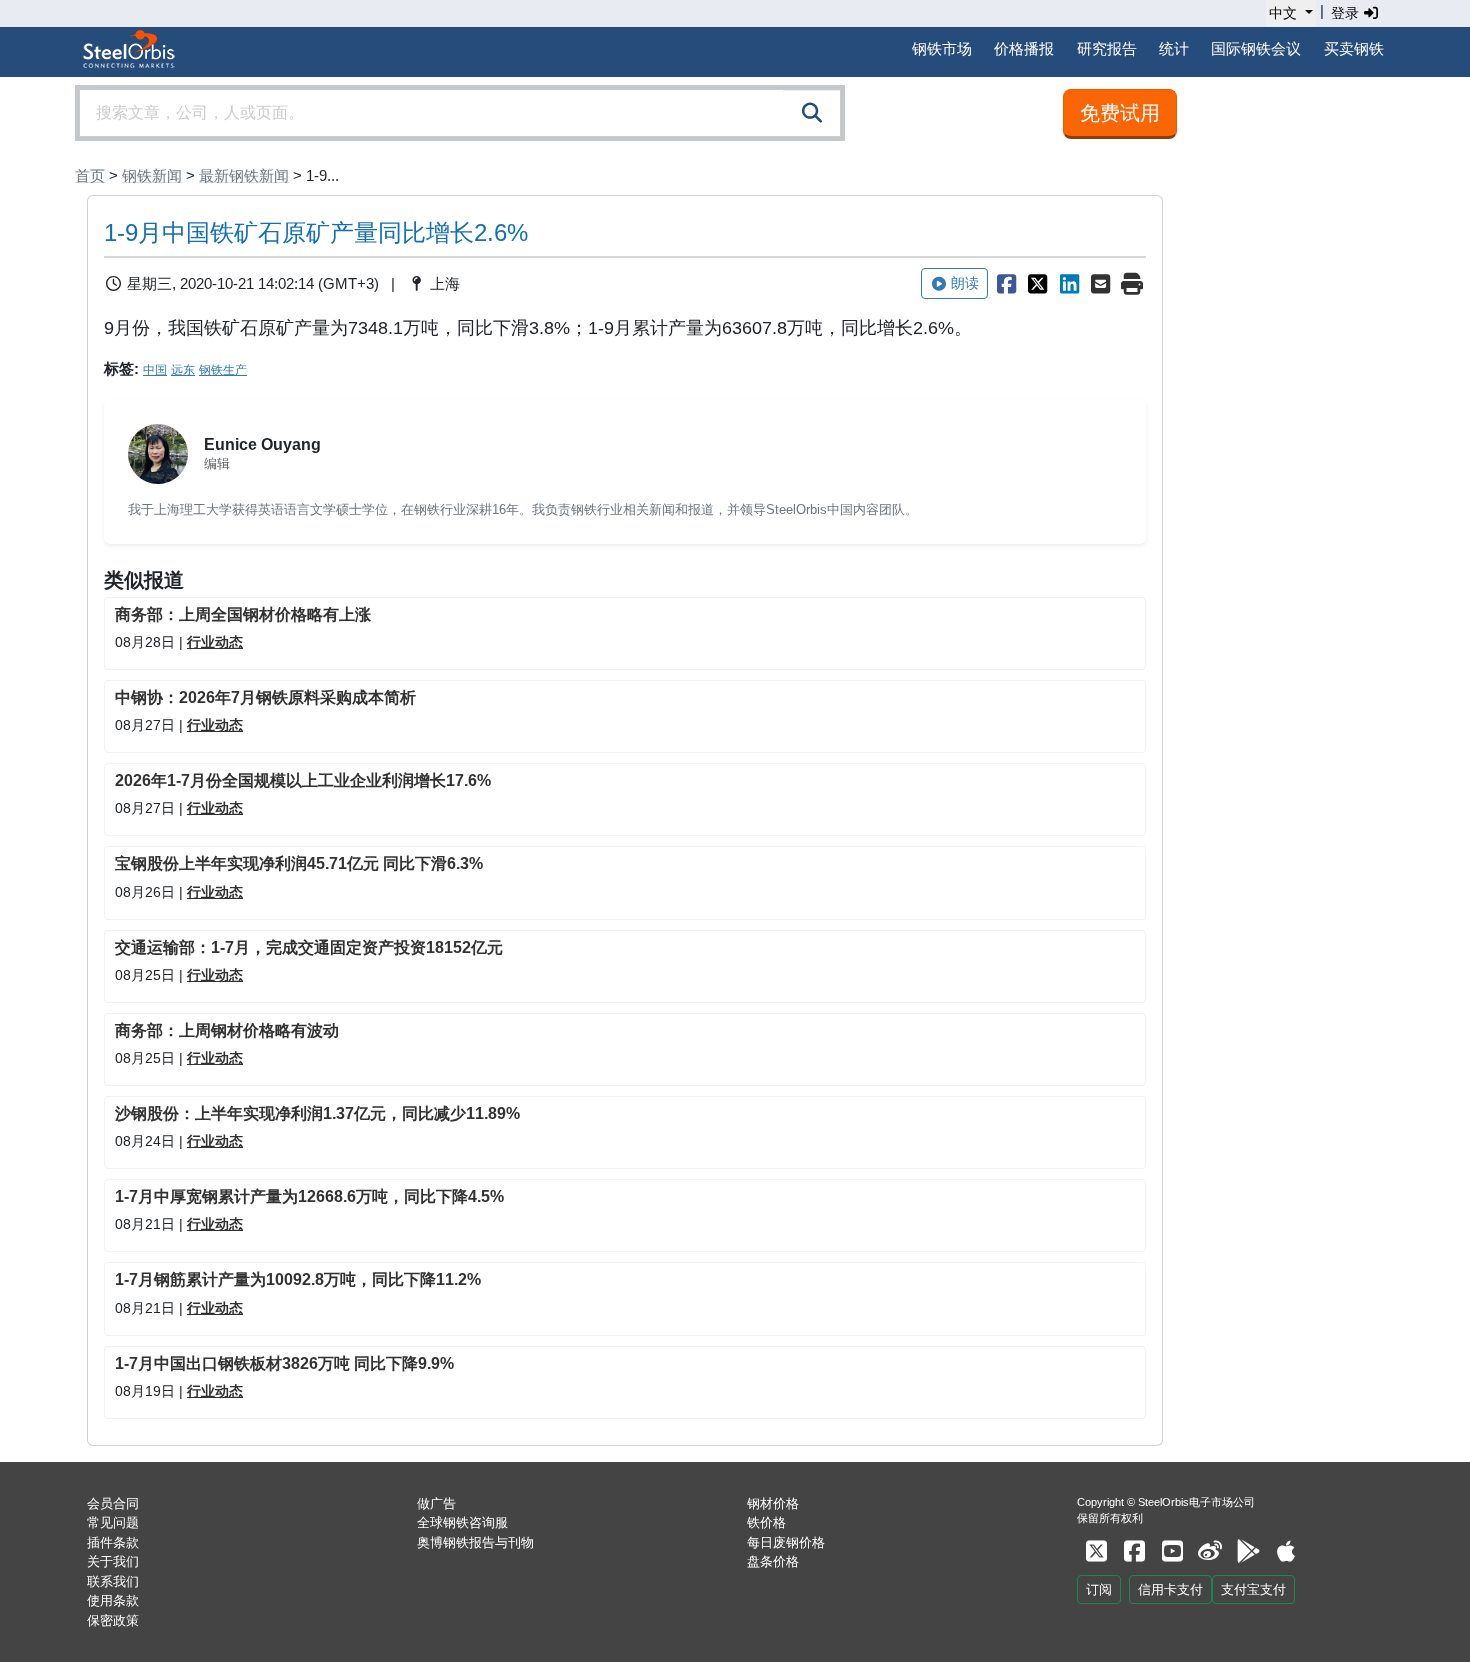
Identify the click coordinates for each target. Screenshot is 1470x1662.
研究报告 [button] (1107, 48)
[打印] (1132, 284)
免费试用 (1120, 113)
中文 (1283, 13)
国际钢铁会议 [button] (1256, 48)
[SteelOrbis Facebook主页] (1134, 1551)
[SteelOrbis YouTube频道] (1172, 1551)
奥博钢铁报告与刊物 (475, 1542)
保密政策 (113, 1620)
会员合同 (113, 1503)
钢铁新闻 (152, 175)
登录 (1347, 13)
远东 (183, 370)
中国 (155, 370)
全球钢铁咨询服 (462, 1522)
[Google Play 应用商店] (1248, 1551)
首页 (90, 175)
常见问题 (113, 1522)
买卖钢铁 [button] (1354, 48)
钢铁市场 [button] (942, 48)
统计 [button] (1174, 48)
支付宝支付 (1253, 1589)
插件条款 (113, 1542)
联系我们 (113, 1581)
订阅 (1099, 1589)
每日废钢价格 (786, 1542)
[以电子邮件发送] (1101, 284)
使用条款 (113, 1600)
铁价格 (766, 1522)
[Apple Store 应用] (1286, 1551)
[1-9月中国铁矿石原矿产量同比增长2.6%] (1006, 284)
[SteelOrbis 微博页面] (1210, 1551)
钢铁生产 (223, 370)
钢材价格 (773, 1503)
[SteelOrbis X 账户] (1096, 1551)
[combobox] (460, 113)
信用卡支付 (1170, 1589)
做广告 (436, 1503)
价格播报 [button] (1024, 48)
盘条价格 (773, 1561)
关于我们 (113, 1561)
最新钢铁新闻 (244, 175)
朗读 (965, 283)
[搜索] (812, 113)
